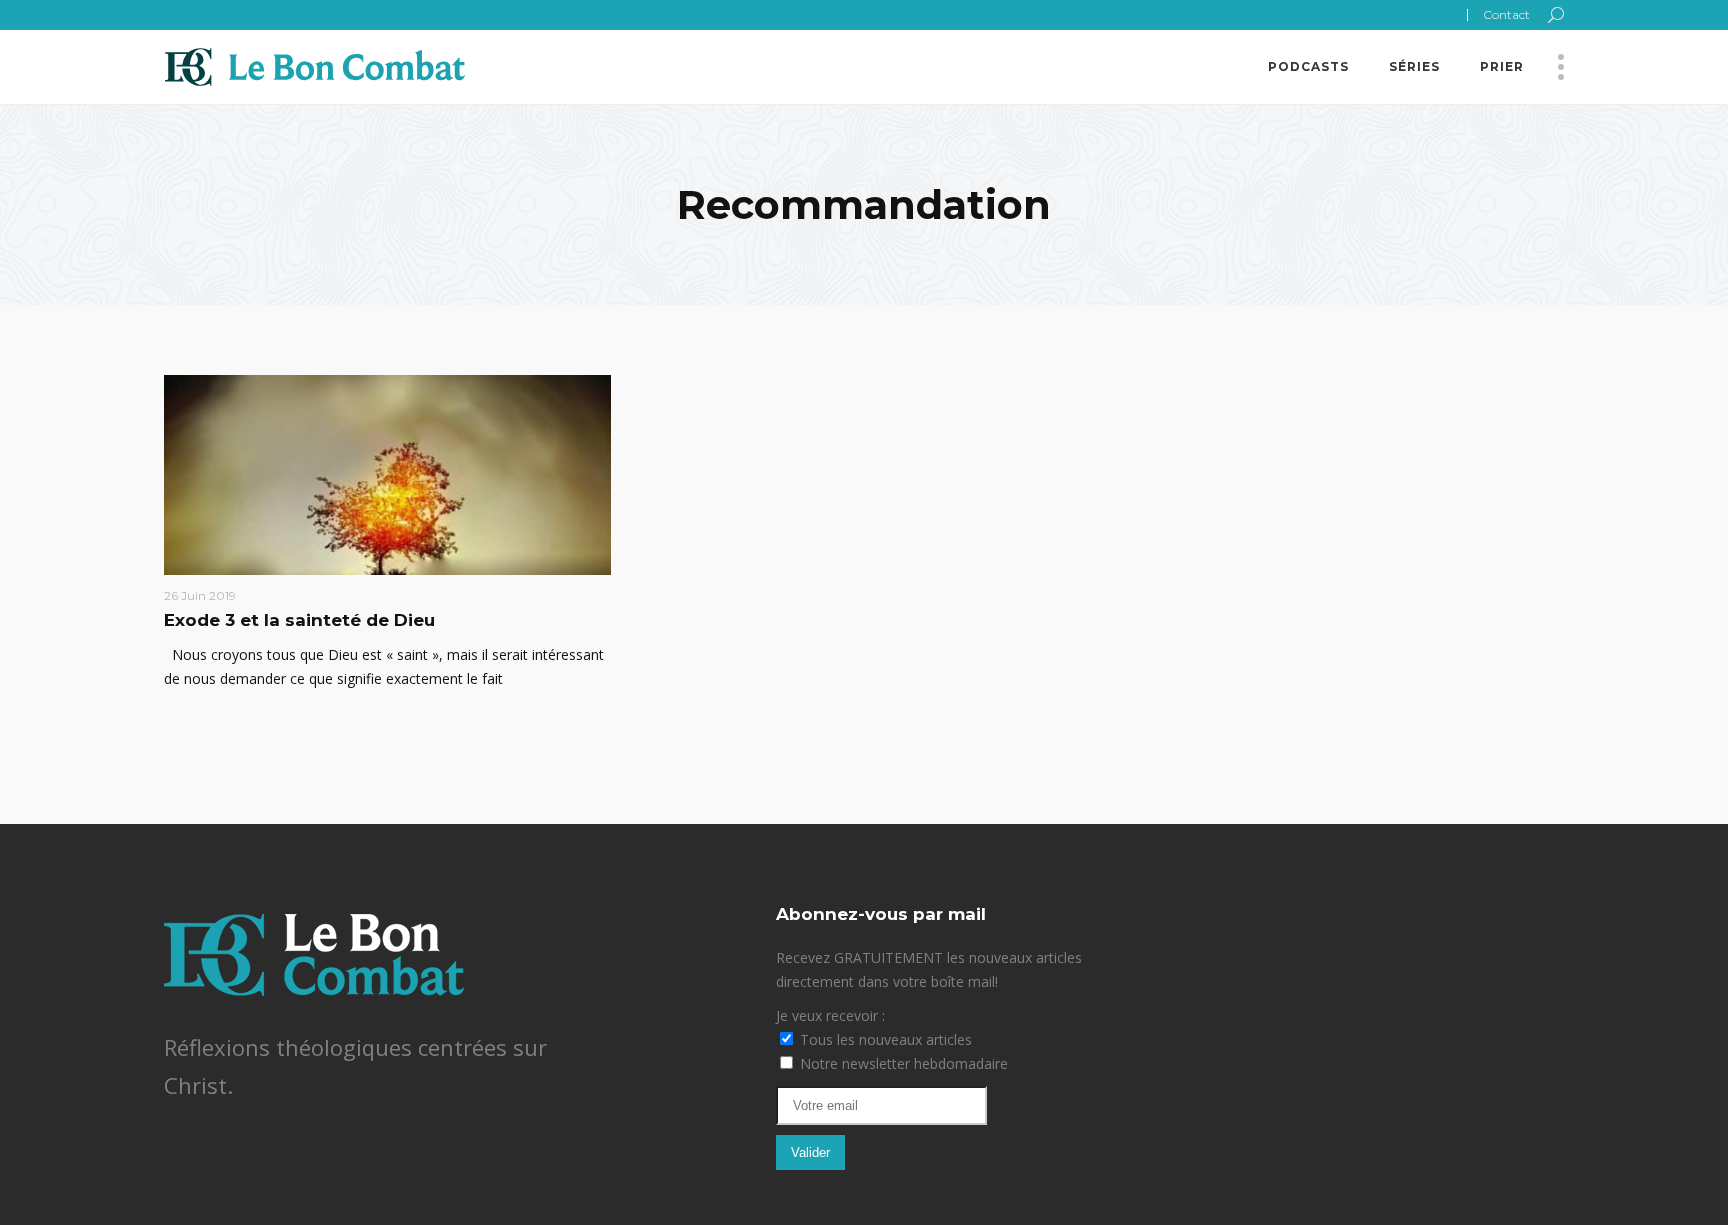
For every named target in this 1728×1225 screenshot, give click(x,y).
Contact (1506, 14)
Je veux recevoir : (830, 1015)
